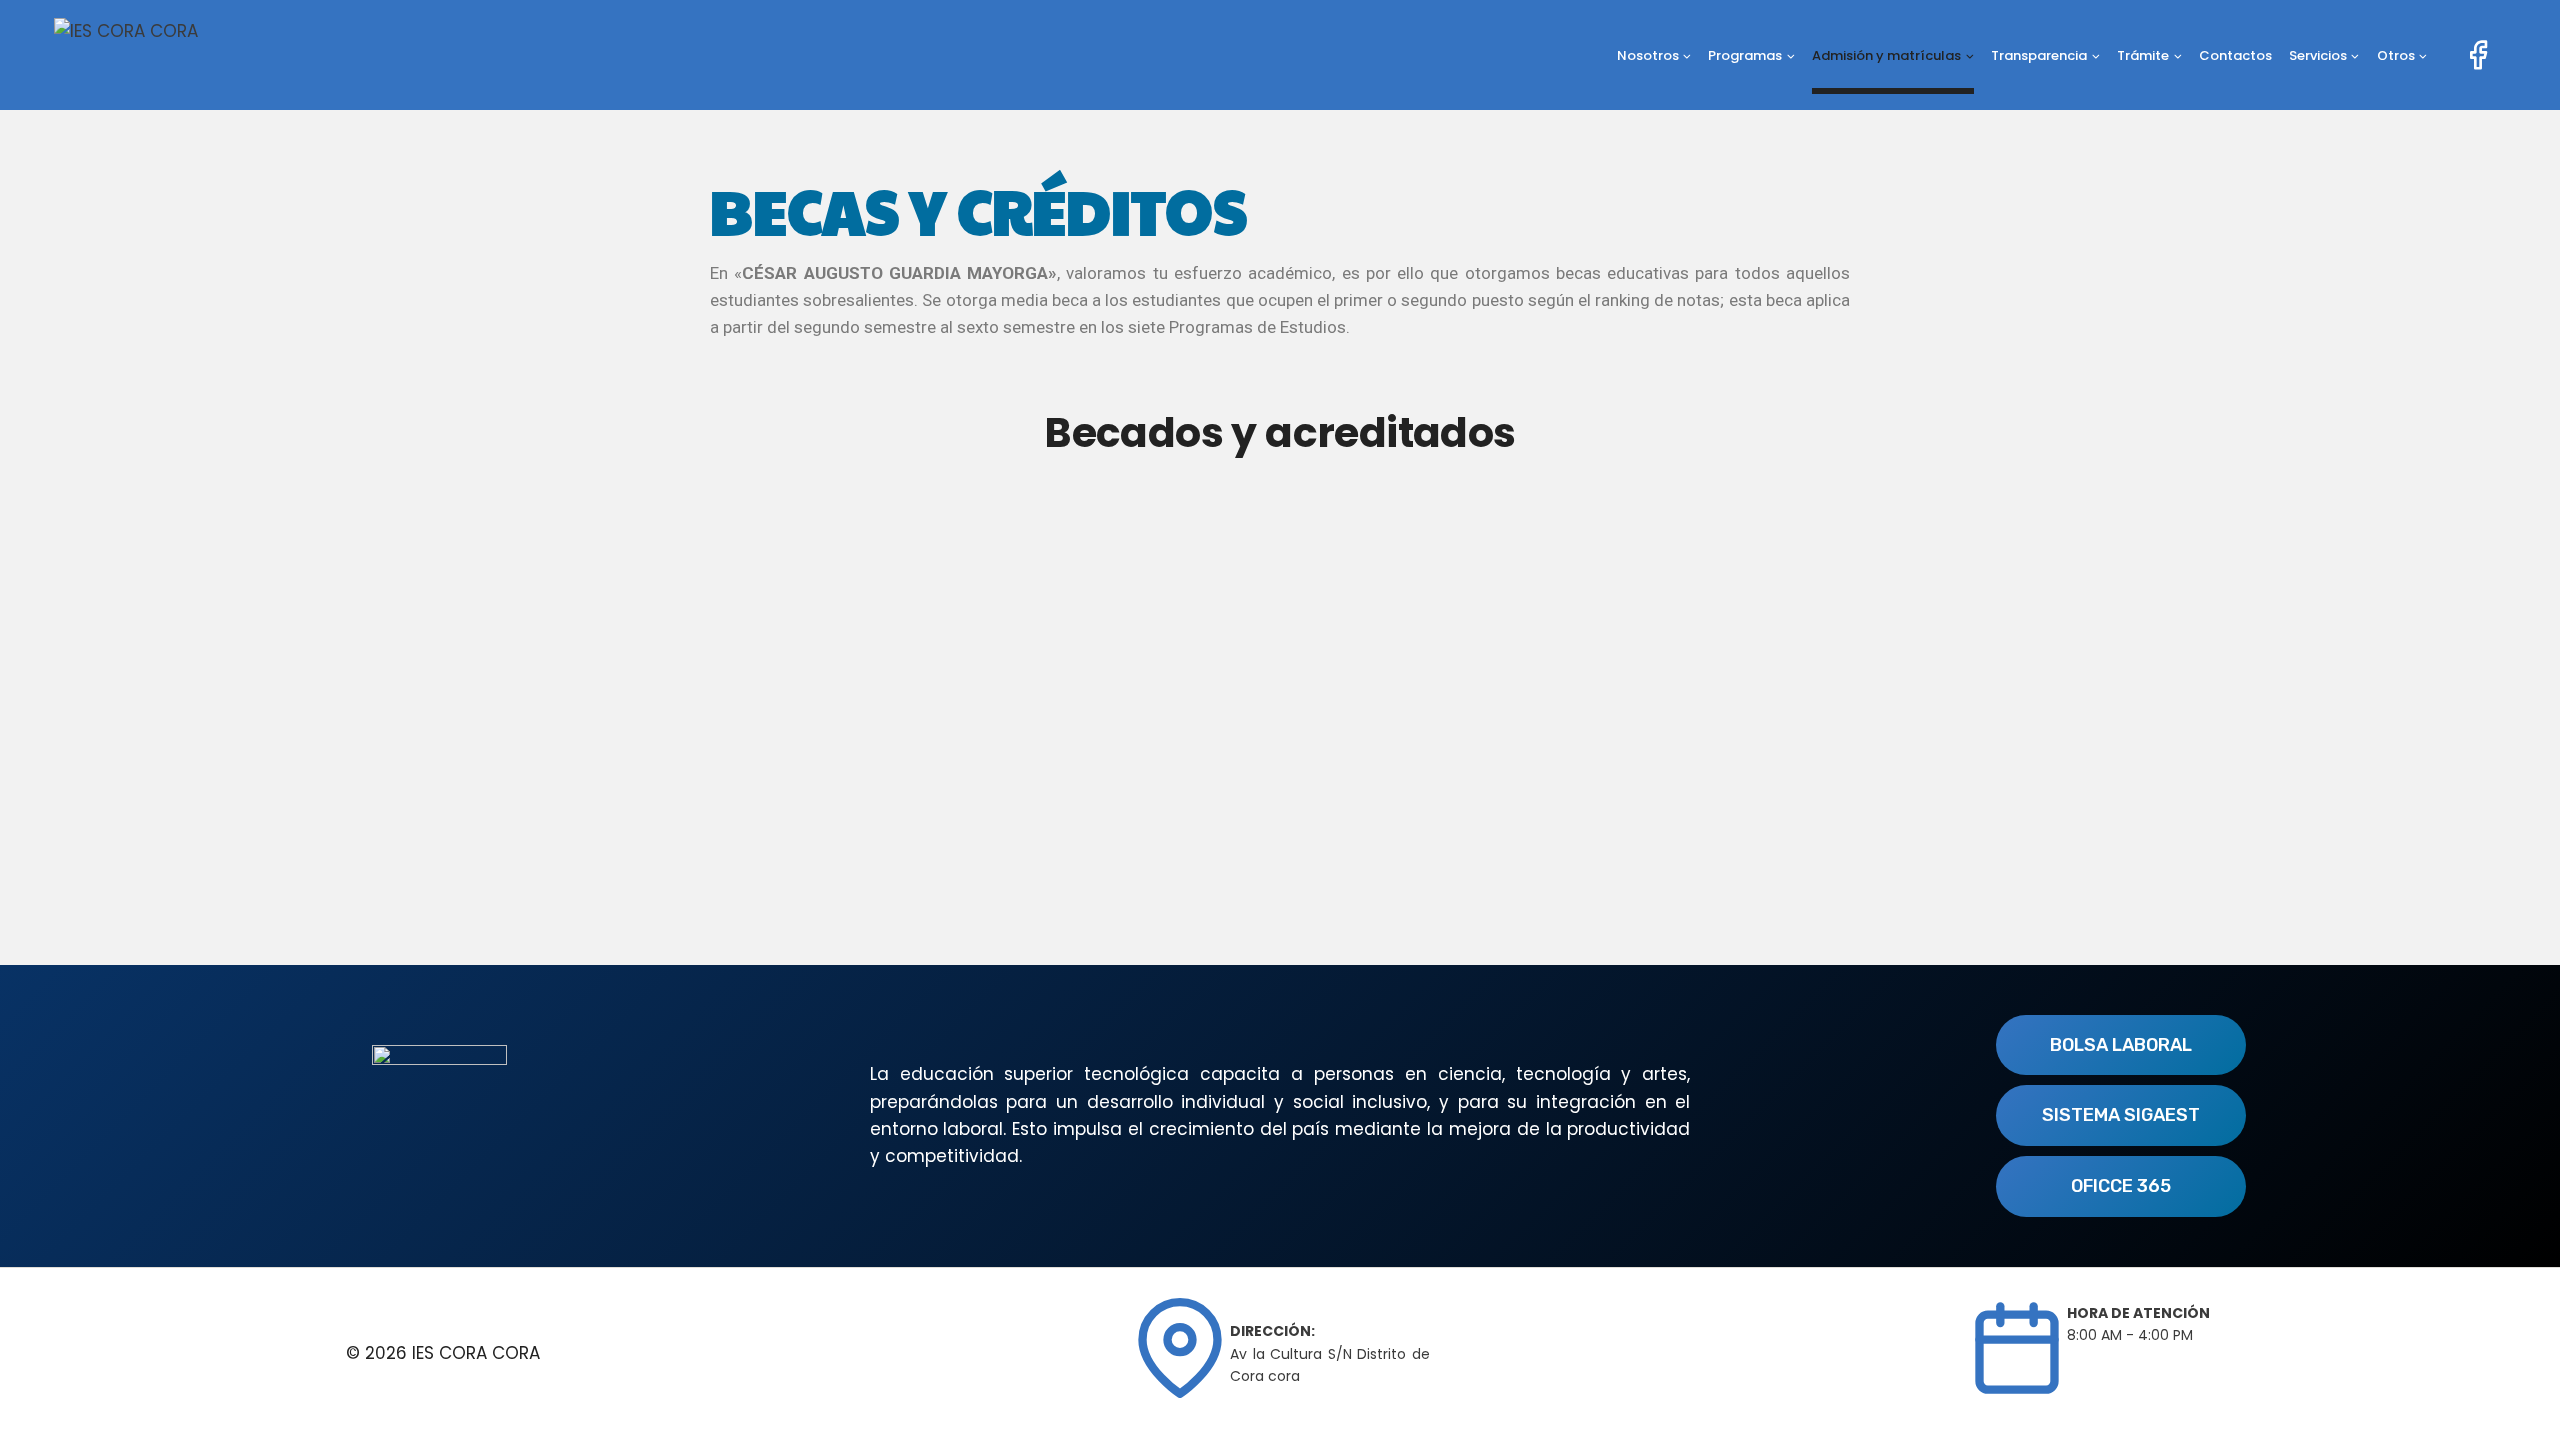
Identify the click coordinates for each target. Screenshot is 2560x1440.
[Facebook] (2478, 55)
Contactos (2235, 55)
